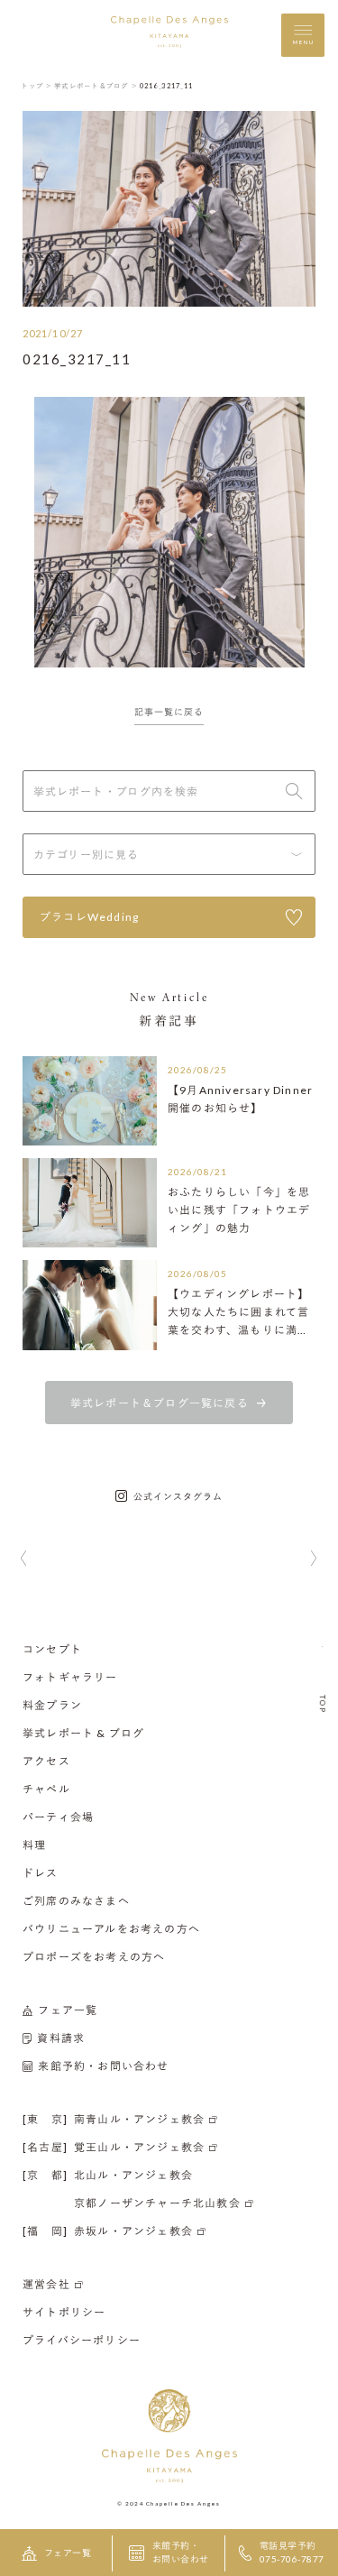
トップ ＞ (37, 86)
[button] (24, 1559)
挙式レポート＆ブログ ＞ (96, 86)
